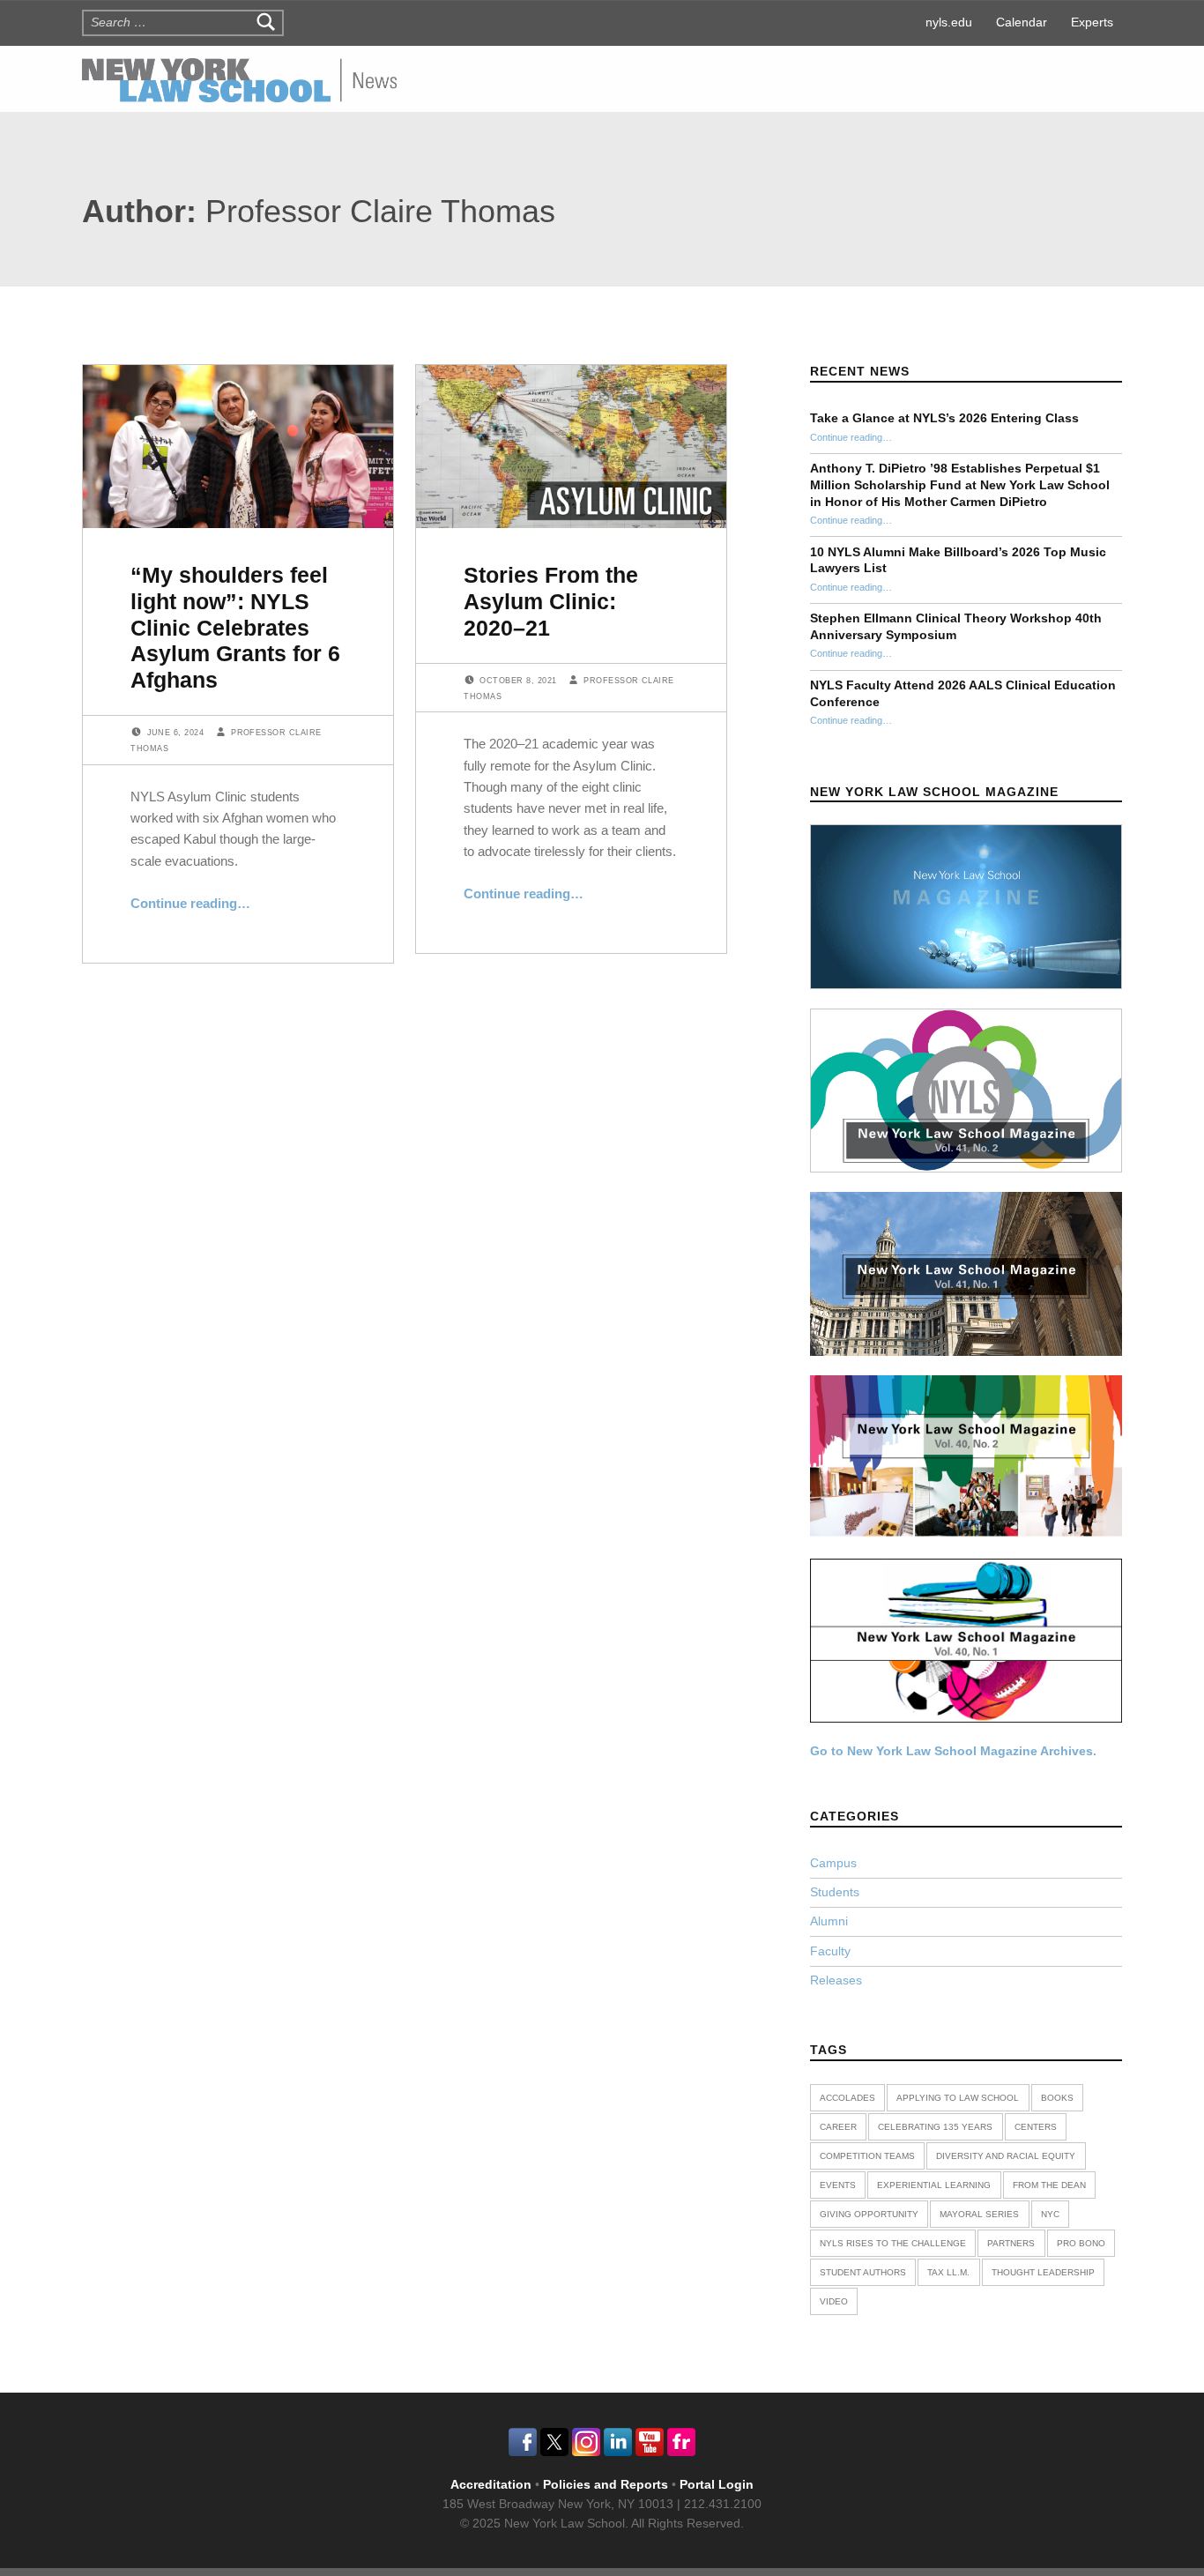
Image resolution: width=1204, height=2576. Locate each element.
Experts (1092, 22)
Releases (836, 1980)
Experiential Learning (934, 2185)
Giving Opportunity (869, 2214)
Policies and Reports (607, 2485)
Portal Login (717, 2485)
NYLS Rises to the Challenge (893, 2243)
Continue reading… (190, 903)
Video (834, 2301)
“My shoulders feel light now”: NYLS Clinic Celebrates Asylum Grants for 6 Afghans (235, 627)
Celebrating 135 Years (935, 2127)
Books (1057, 2098)
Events (838, 2185)
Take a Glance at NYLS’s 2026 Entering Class (944, 418)
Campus (833, 1863)
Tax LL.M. (948, 2272)
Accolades (847, 2098)
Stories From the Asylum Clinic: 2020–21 (551, 601)
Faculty (830, 1951)
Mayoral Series (979, 2214)
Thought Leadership (1043, 2272)
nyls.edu (949, 22)
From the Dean (1049, 2185)
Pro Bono (1081, 2243)
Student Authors (863, 2272)
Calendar (1022, 22)
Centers (1036, 2127)
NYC (1050, 2214)
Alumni (829, 1921)
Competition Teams (867, 2156)
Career (838, 2127)
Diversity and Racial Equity (1006, 2156)
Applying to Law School (958, 2098)
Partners (1011, 2243)
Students (835, 1892)
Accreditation (491, 2485)
